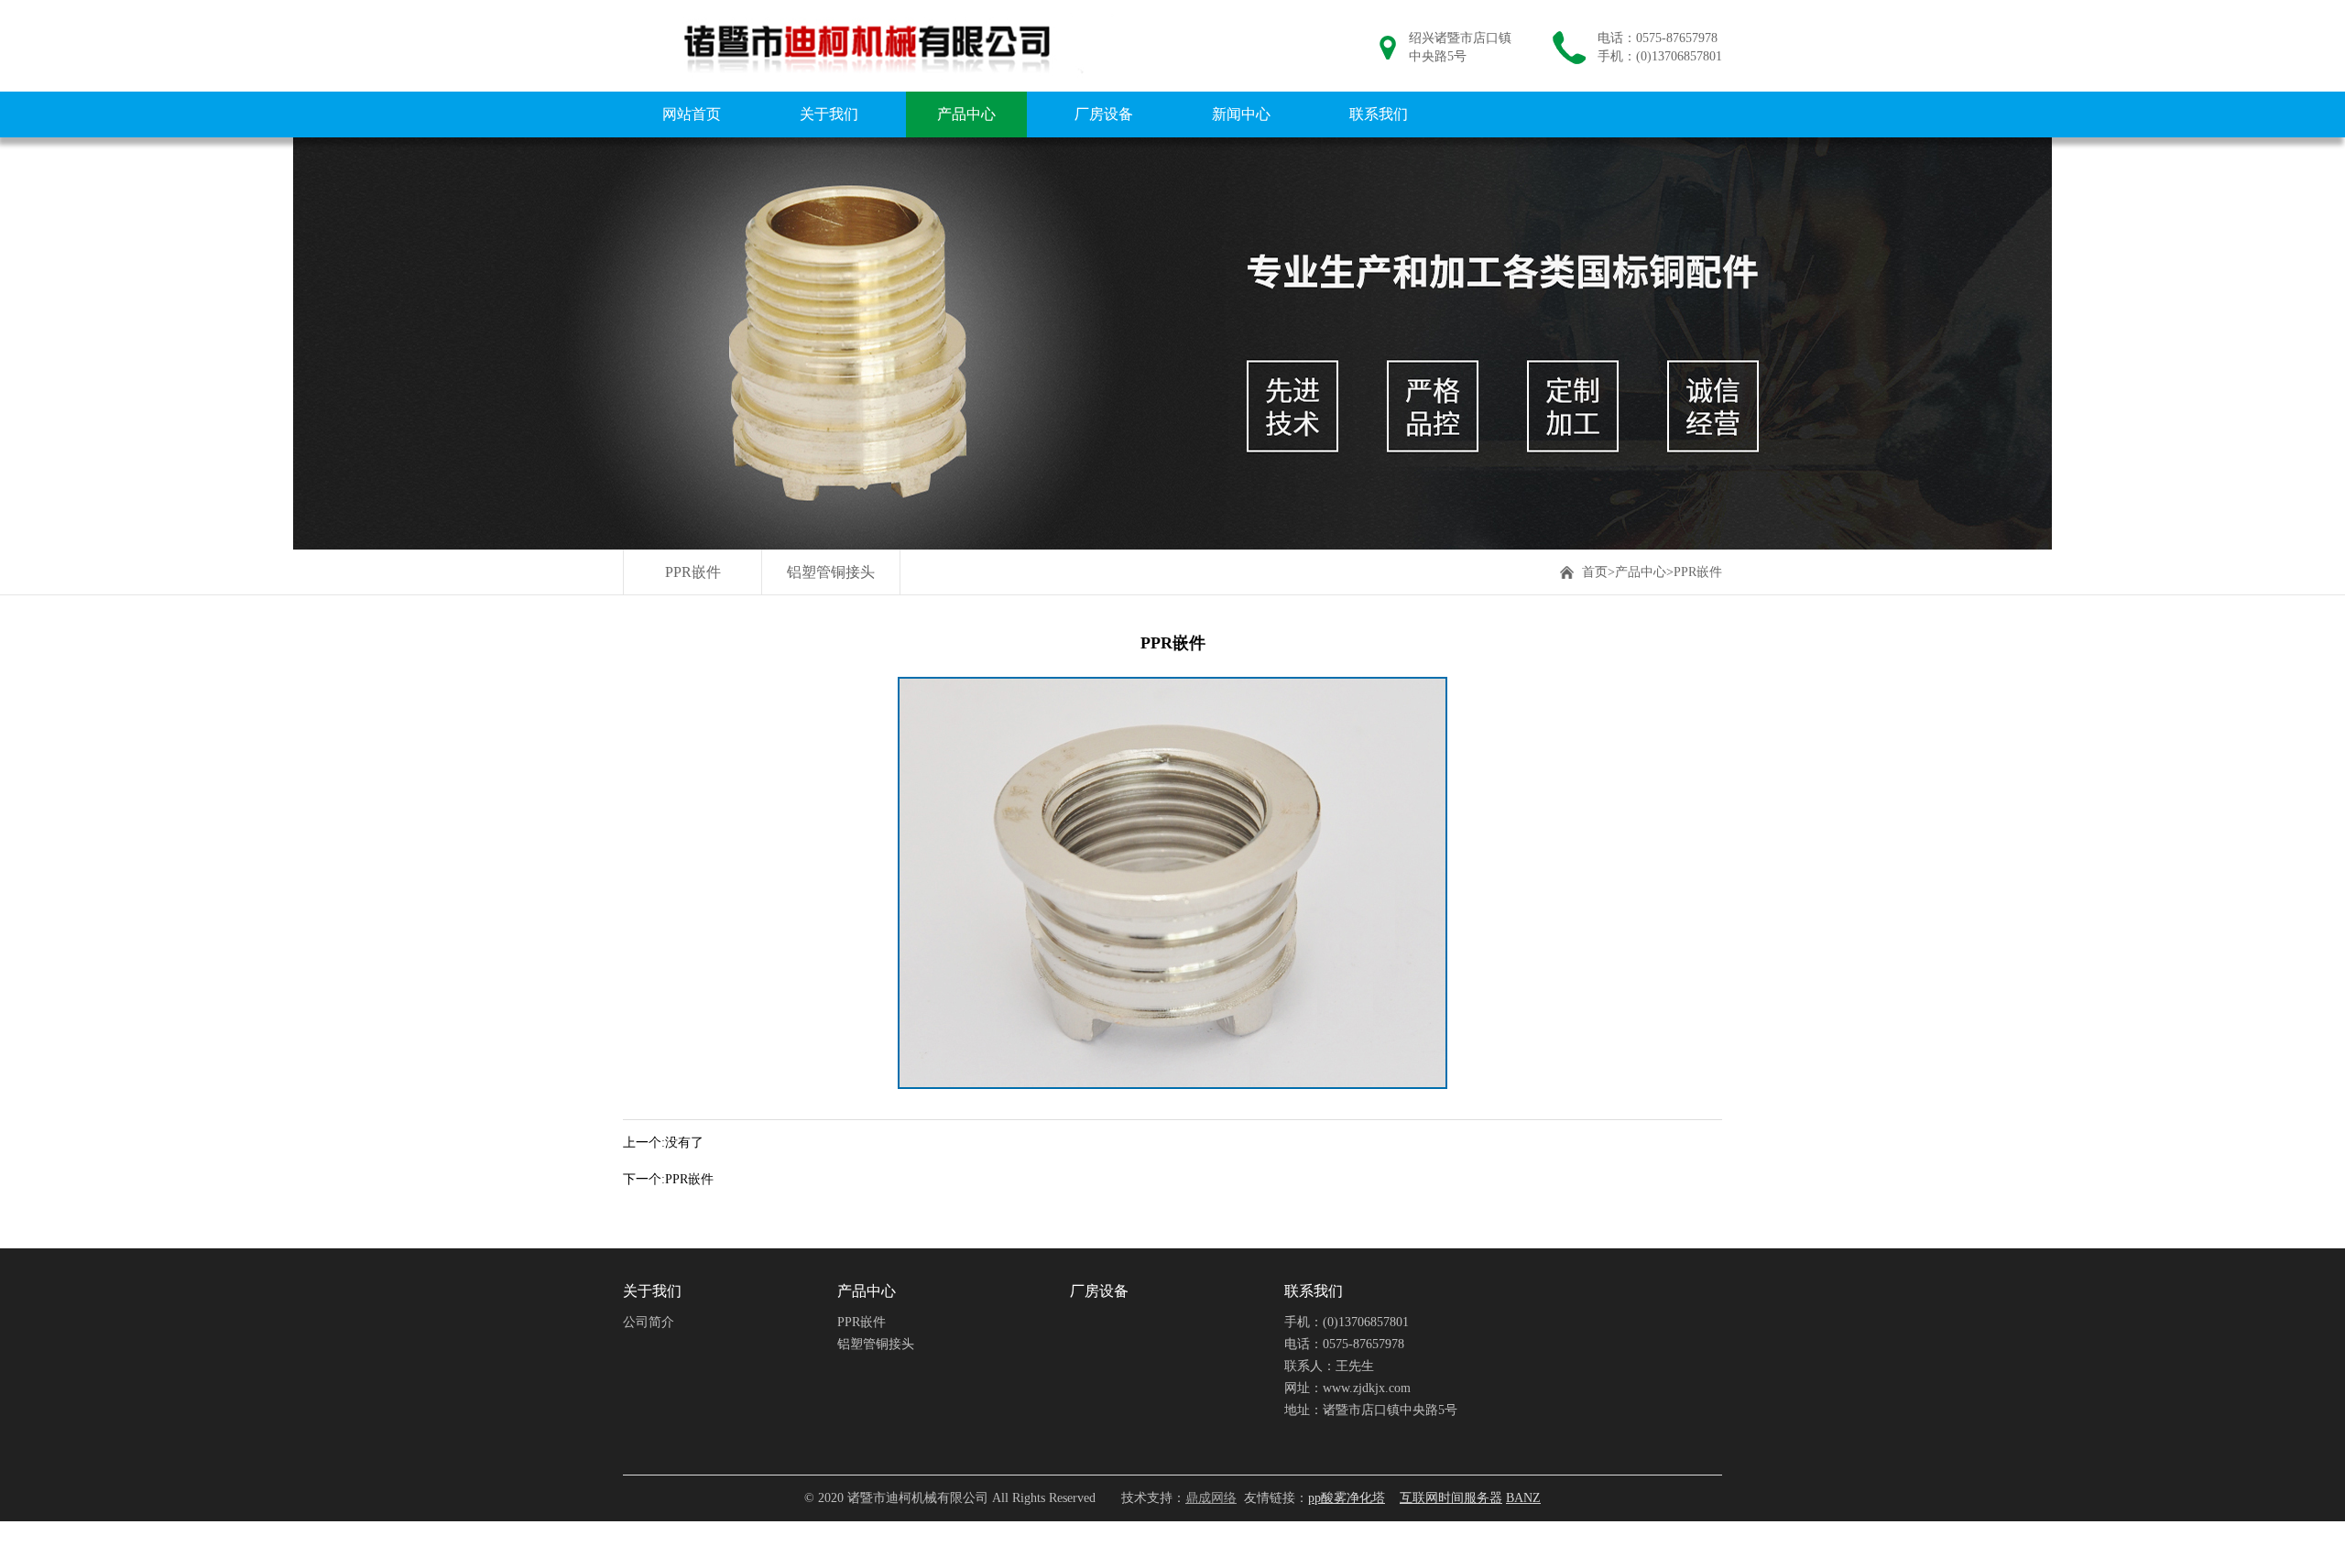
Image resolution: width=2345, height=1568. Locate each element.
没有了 (684, 1143)
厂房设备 (1104, 114)
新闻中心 (1241, 114)
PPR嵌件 (693, 572)
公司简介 (649, 1322)
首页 (1595, 572)
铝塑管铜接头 (831, 572)
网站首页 (692, 114)
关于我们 (829, 114)
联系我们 (1379, 114)
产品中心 (966, 114)
